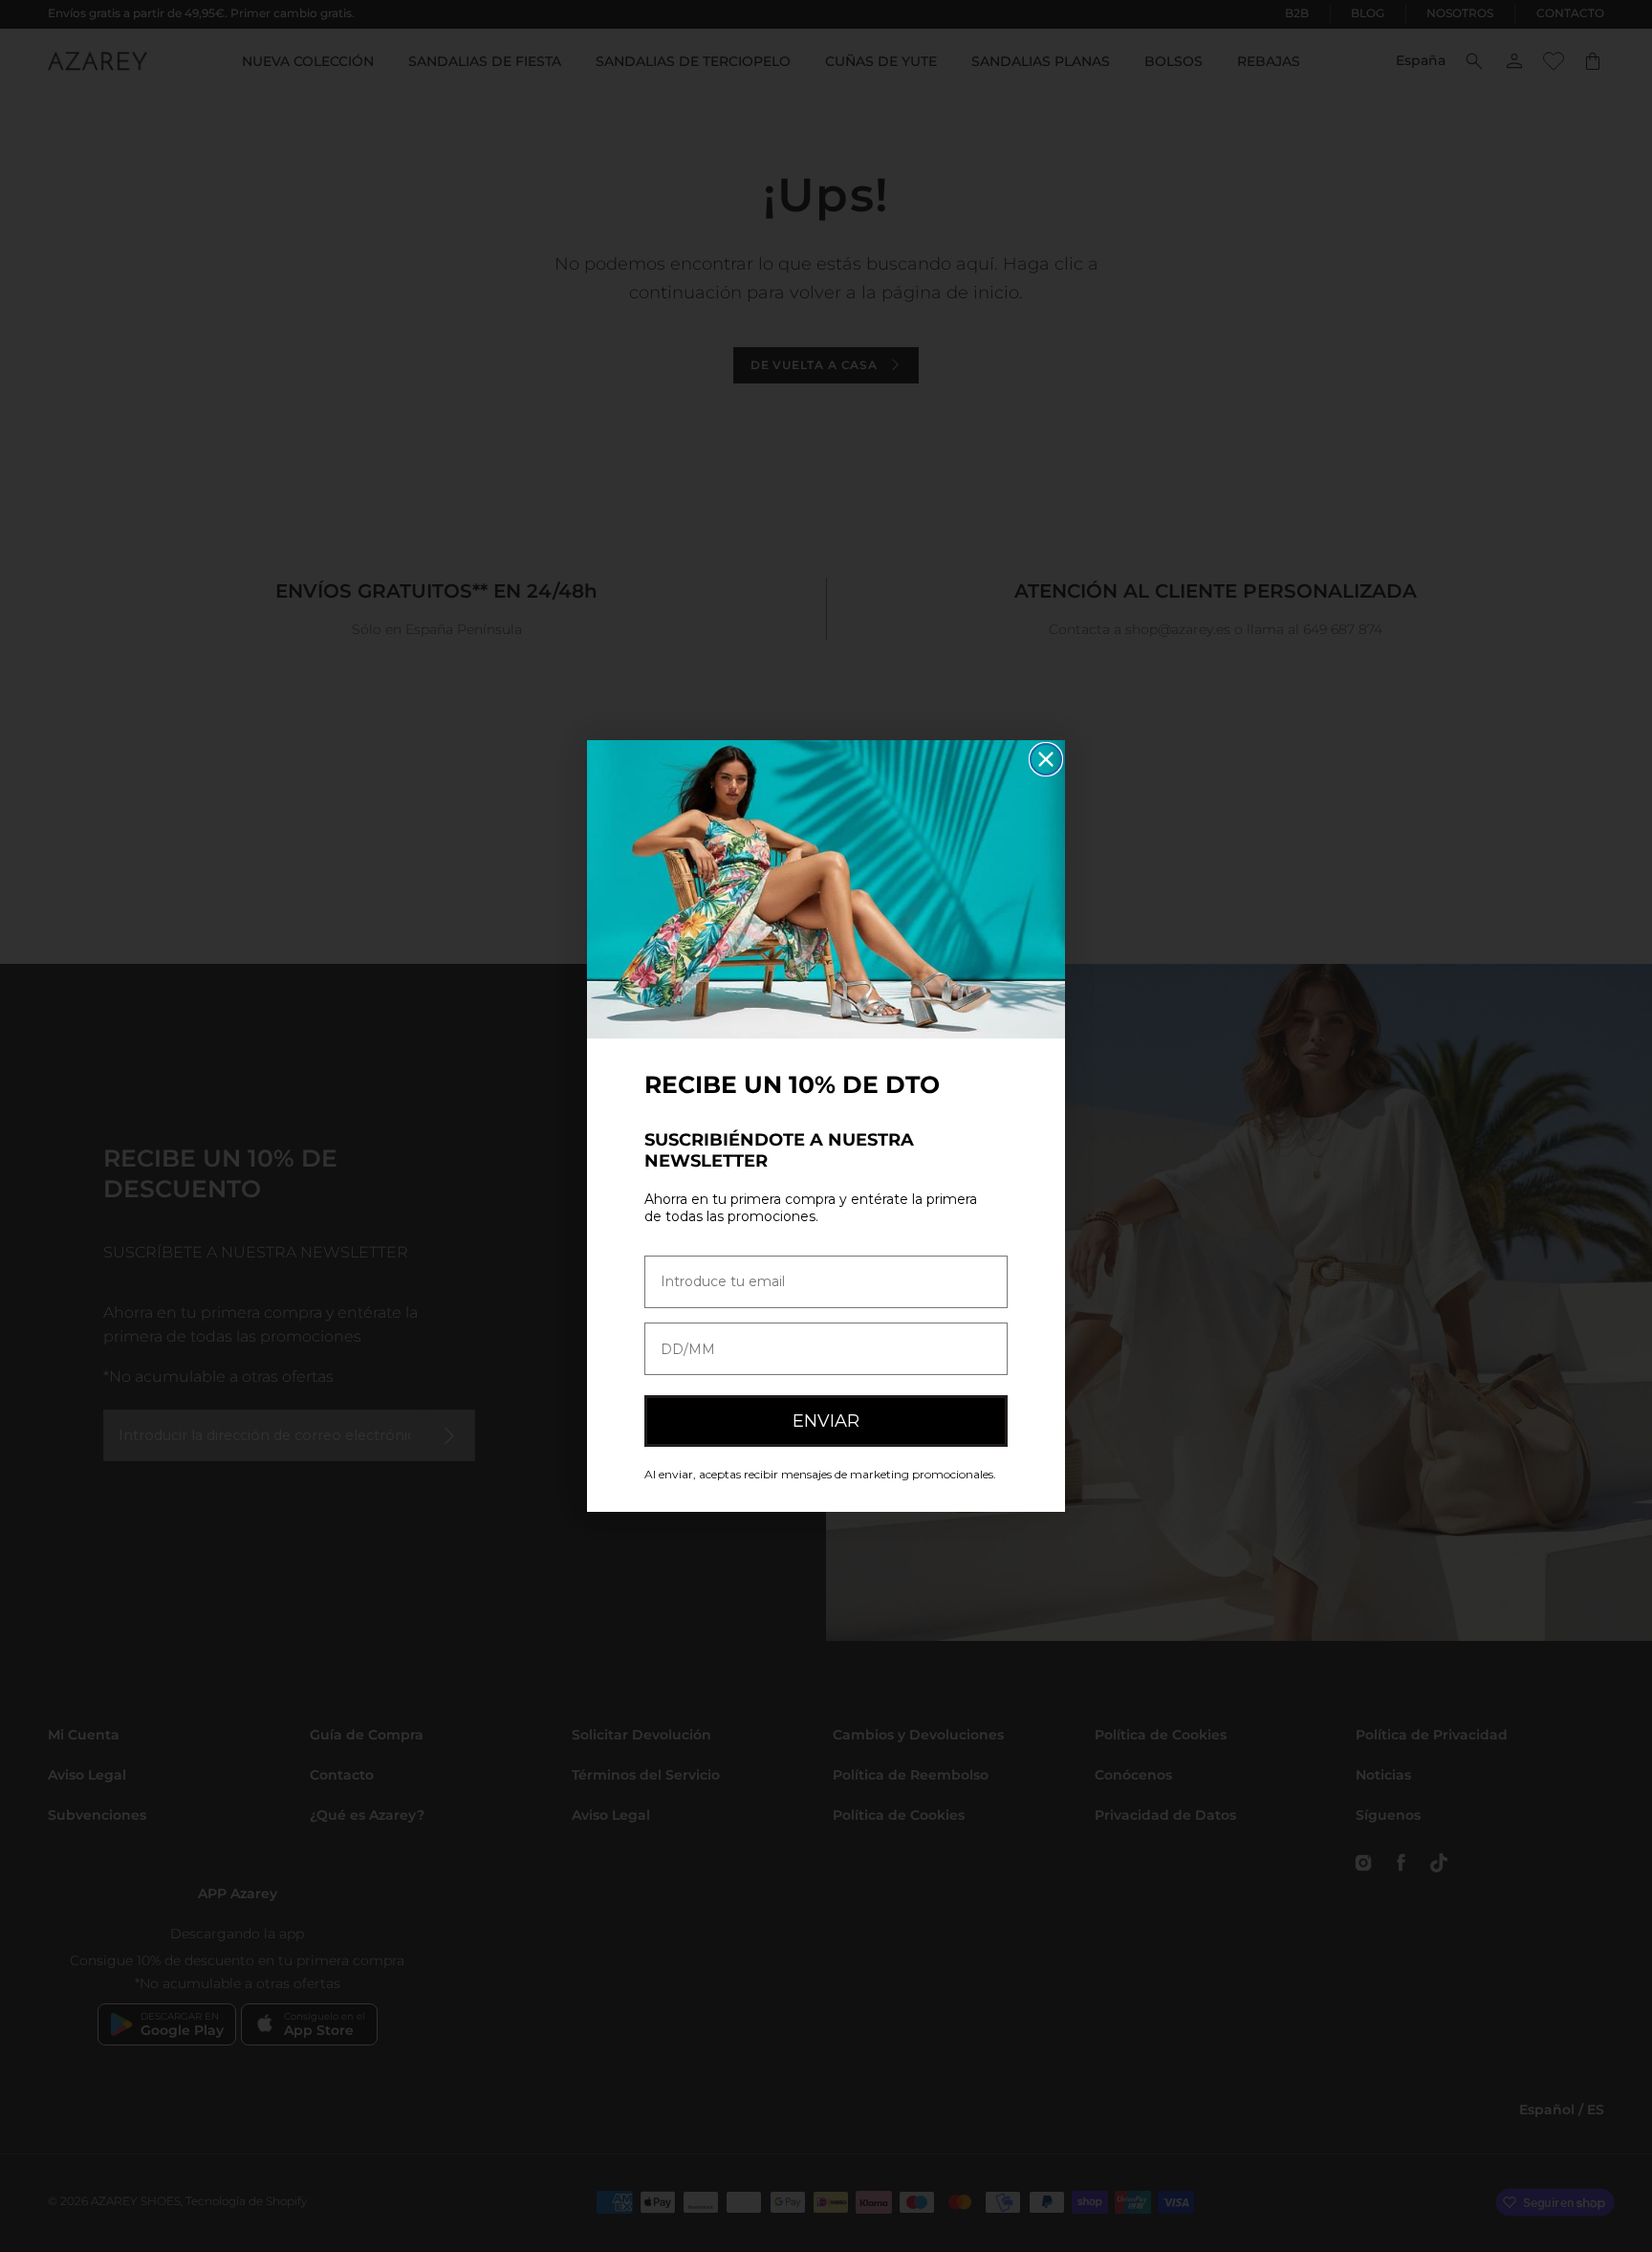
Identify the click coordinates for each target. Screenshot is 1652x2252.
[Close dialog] (1046, 759)
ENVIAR (826, 1421)
